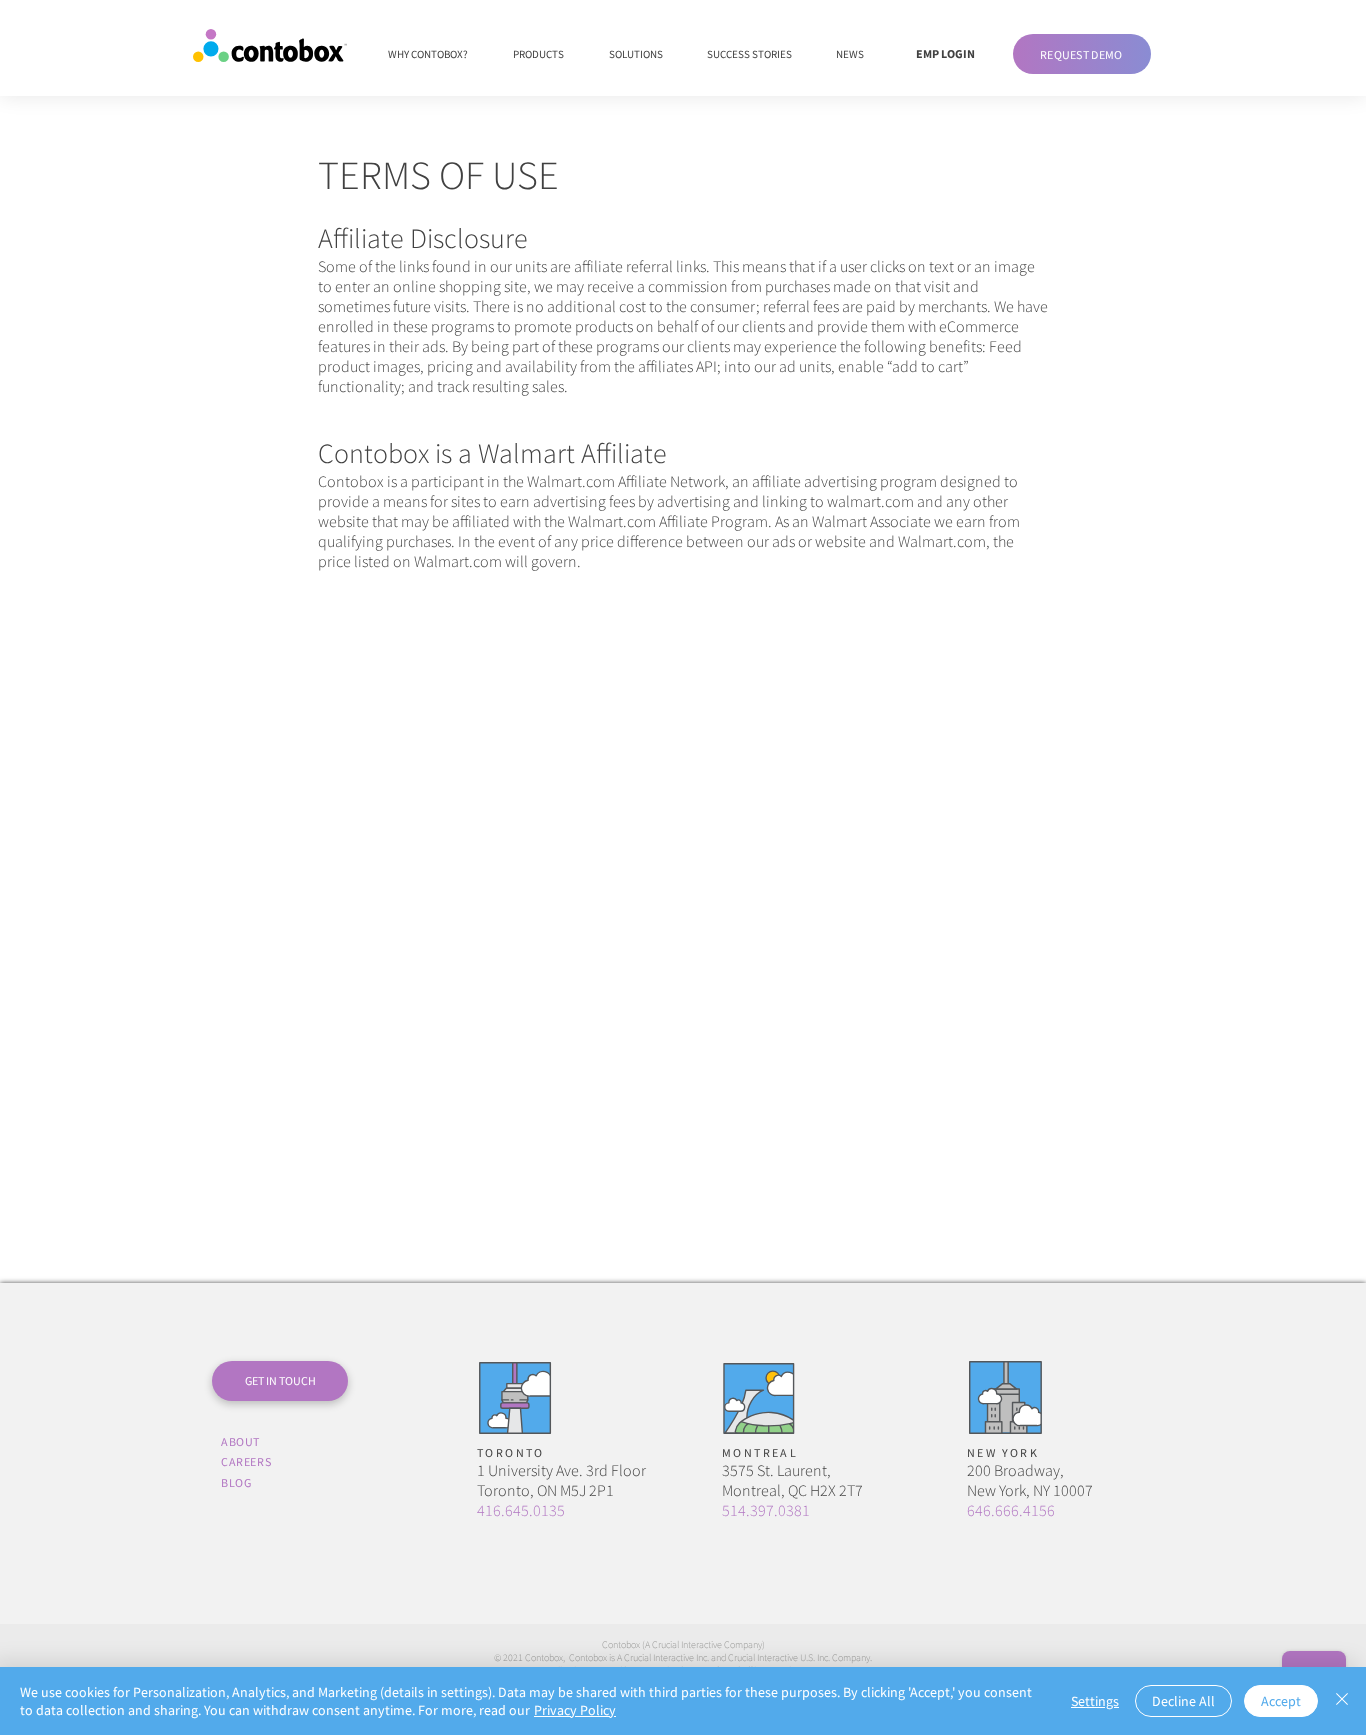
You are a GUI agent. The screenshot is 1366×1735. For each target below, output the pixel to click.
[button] (1082, 54)
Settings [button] (1095, 1701)
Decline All (1183, 1701)
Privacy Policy (575, 1710)
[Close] (1342, 1701)
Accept (1281, 1701)
